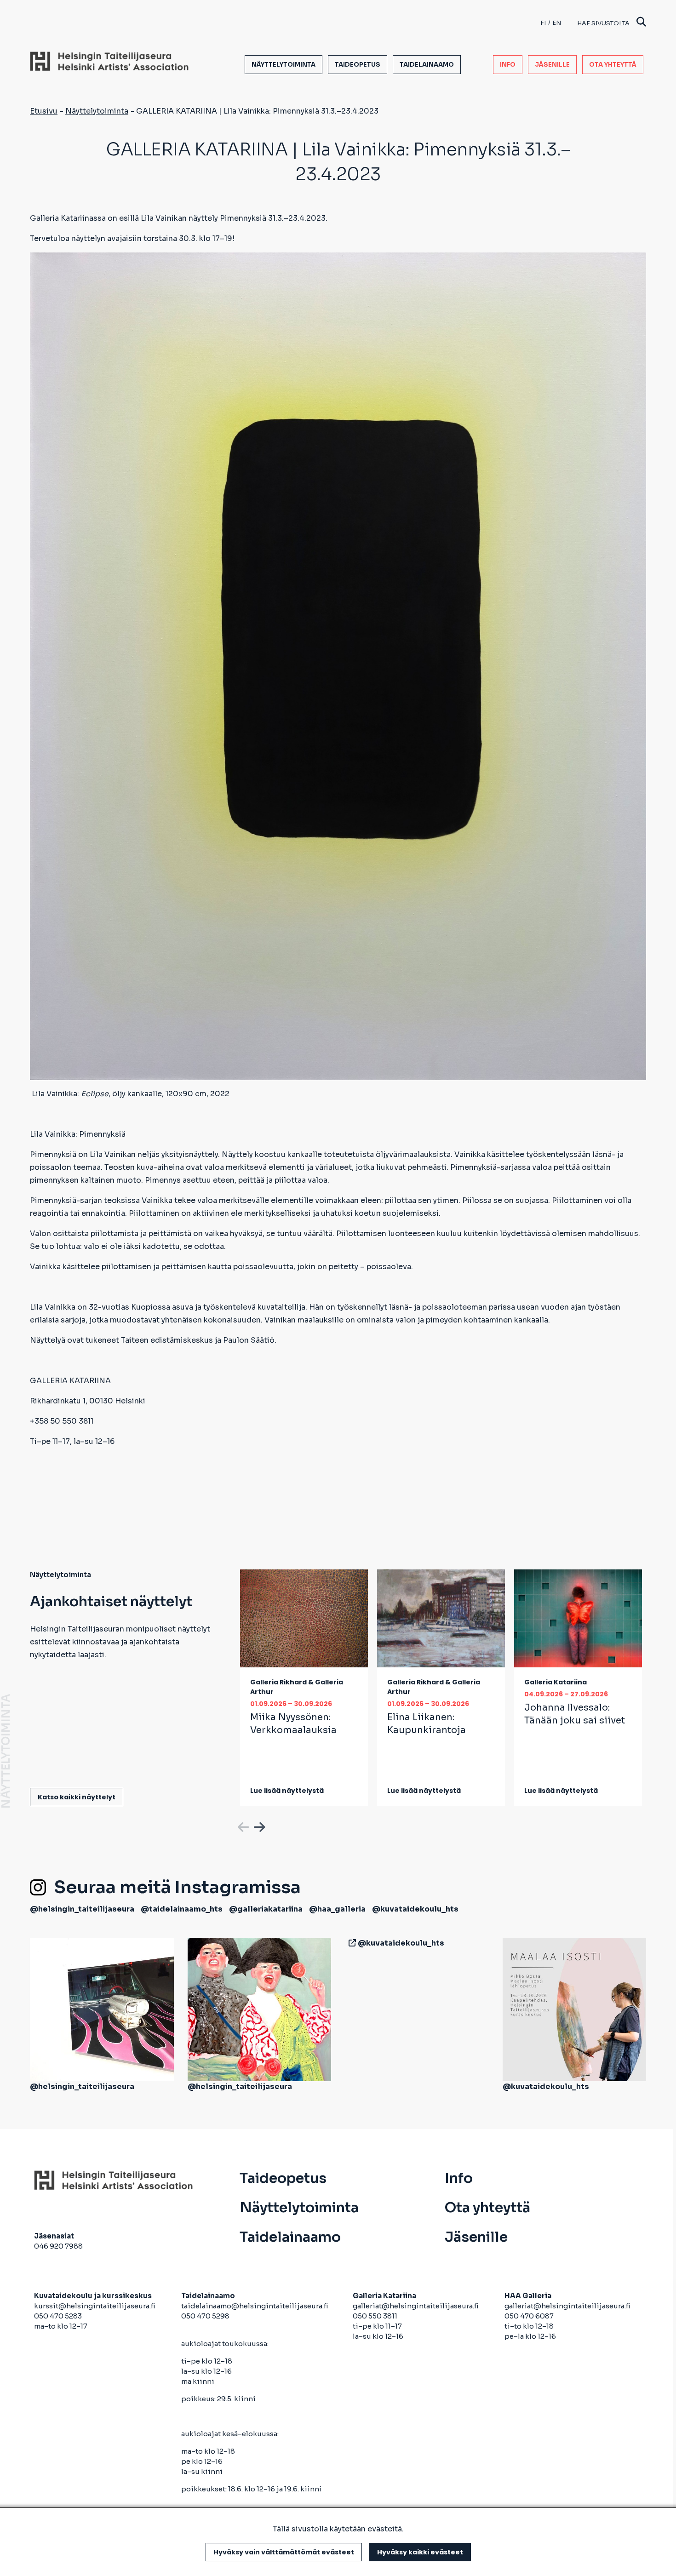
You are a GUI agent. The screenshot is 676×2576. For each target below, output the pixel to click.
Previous (242, 1826)
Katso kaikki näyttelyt (77, 1797)
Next (258, 1826)
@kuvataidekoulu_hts (415, 1909)
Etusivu (44, 111)
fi (543, 23)
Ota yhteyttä (613, 65)
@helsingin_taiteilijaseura (82, 1909)
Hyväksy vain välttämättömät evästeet (284, 2552)
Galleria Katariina (556, 1682)
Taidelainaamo (427, 65)
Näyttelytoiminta (284, 65)
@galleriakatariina (266, 1909)
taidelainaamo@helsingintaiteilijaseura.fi (255, 2306)
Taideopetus (358, 65)
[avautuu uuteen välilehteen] (350, 1943)
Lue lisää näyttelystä (287, 1791)
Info (508, 65)
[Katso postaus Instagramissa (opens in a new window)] (102, 2009)
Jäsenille (552, 65)
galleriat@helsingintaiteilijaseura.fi (416, 2306)
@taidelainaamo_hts (182, 1909)
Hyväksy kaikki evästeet (420, 2552)
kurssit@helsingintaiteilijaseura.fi (95, 2306)
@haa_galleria (337, 1909)
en (557, 23)
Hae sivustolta (603, 23)
